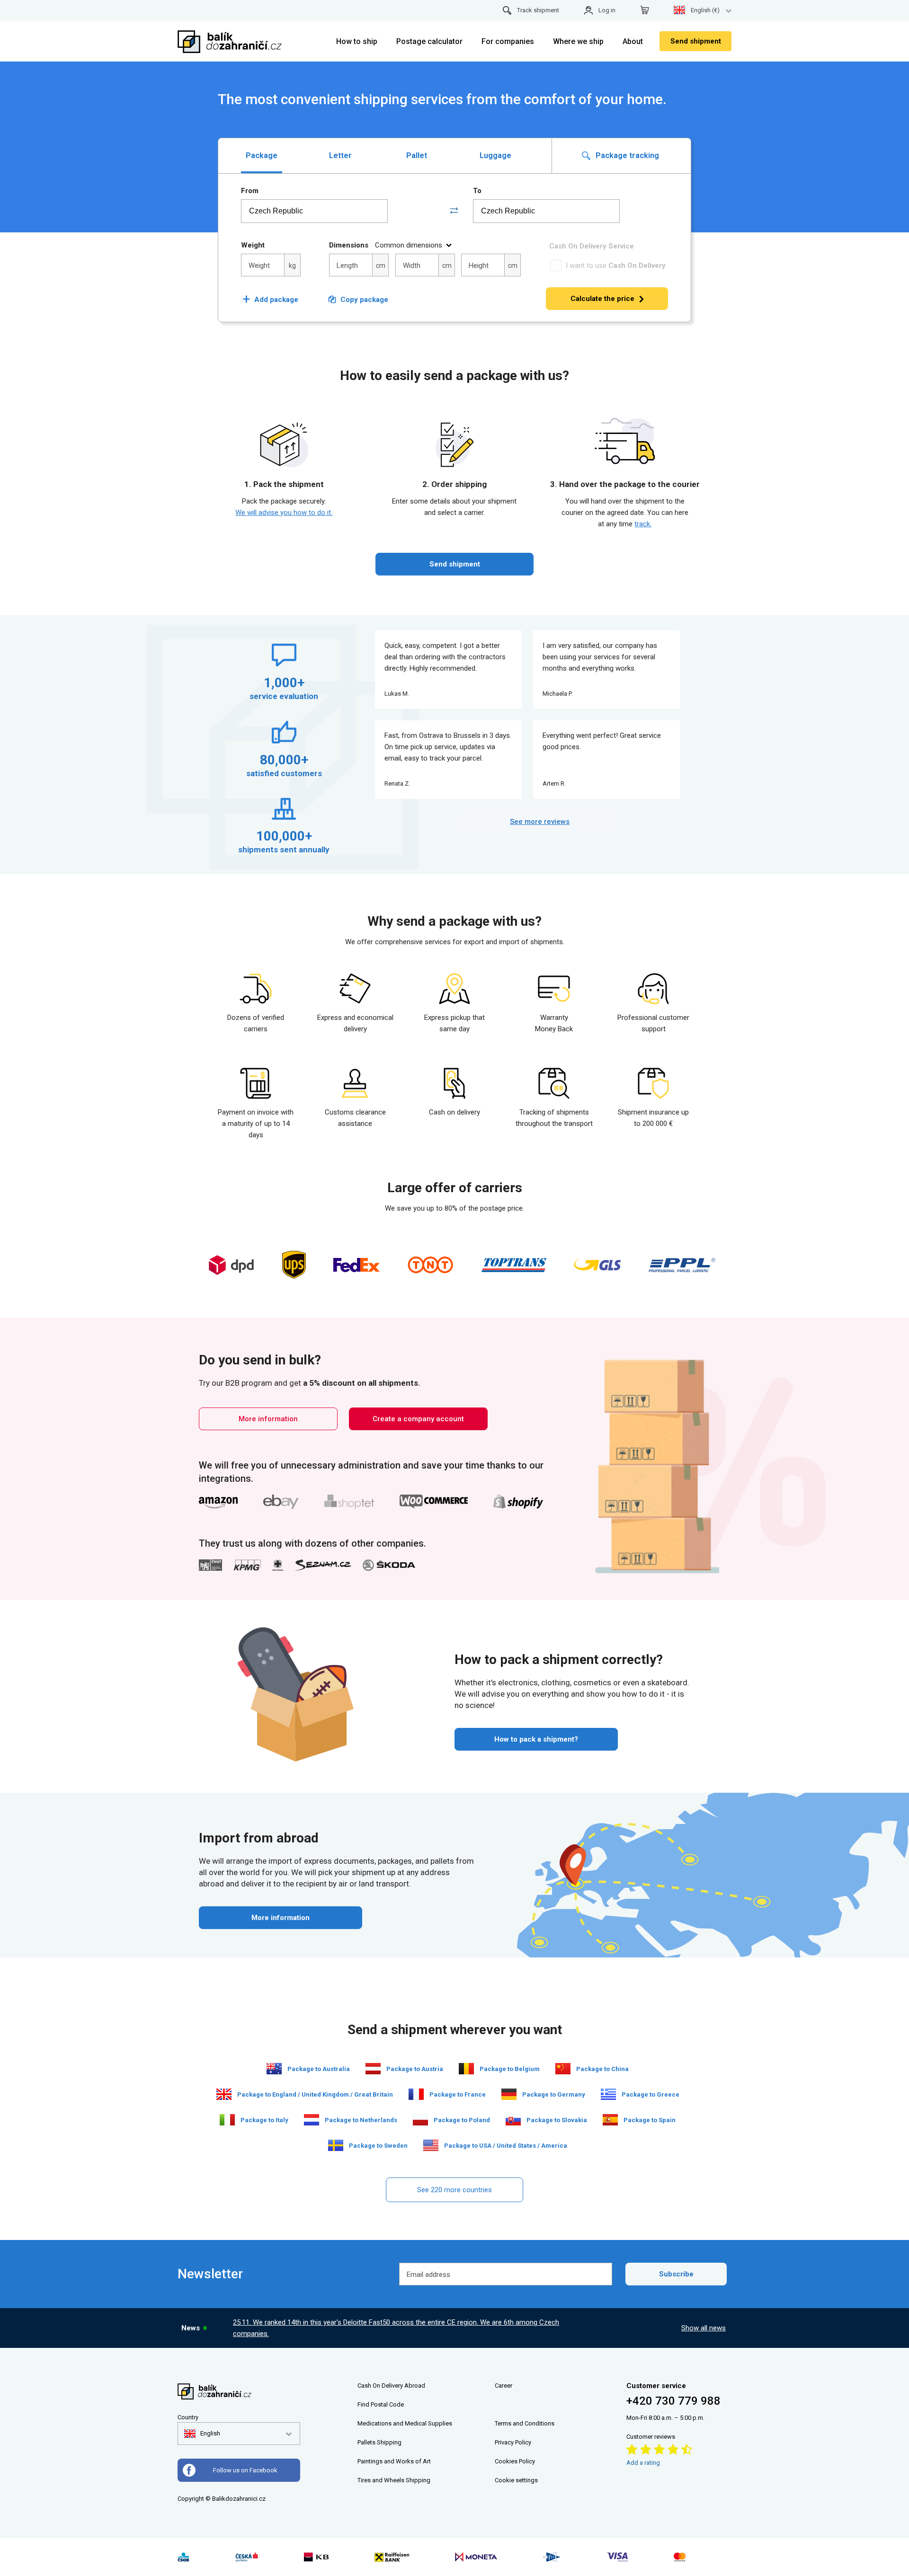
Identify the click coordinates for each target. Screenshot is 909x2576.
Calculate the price (602, 299)
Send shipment (696, 41)
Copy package (364, 300)
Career (504, 2386)
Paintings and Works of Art (394, 2461)
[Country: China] (563, 2069)
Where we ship (578, 41)
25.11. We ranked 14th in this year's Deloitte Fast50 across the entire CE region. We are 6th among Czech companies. (396, 2328)
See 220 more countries (454, 2190)
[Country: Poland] (420, 2120)
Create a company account (418, 1419)
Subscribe (676, 2274)
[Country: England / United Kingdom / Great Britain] (224, 2094)
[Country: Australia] (274, 2069)
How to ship (357, 41)
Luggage (495, 155)
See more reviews (540, 822)
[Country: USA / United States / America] (431, 2145)
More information (268, 1419)
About (633, 41)
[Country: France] (416, 2094)
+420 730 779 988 (673, 2401)
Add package (270, 300)
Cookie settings (516, 2480)
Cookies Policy (515, 2461)
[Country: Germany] (509, 2094)
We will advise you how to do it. (284, 513)
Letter (340, 155)
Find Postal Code (381, 2404)
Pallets (366, 2442)
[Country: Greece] (608, 2094)
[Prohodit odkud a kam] (454, 211)
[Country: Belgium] (466, 2069)
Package (262, 155)
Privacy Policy (513, 2442)
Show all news (704, 2328)
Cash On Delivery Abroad (391, 2386)
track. (643, 524)
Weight (253, 245)
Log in (607, 10)
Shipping (389, 2442)
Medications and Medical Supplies (405, 2423)
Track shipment (538, 10)
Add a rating (643, 2463)
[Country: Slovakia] (513, 2120)
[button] (202, 2434)
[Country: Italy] (227, 2120)
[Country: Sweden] (336, 2145)
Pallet (417, 155)
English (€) (705, 10)
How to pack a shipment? (536, 1739)
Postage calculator (429, 41)
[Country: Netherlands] (312, 2120)
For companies (508, 41)
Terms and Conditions (525, 2423)
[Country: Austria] (373, 2069)
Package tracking (626, 155)
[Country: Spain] (610, 2120)
